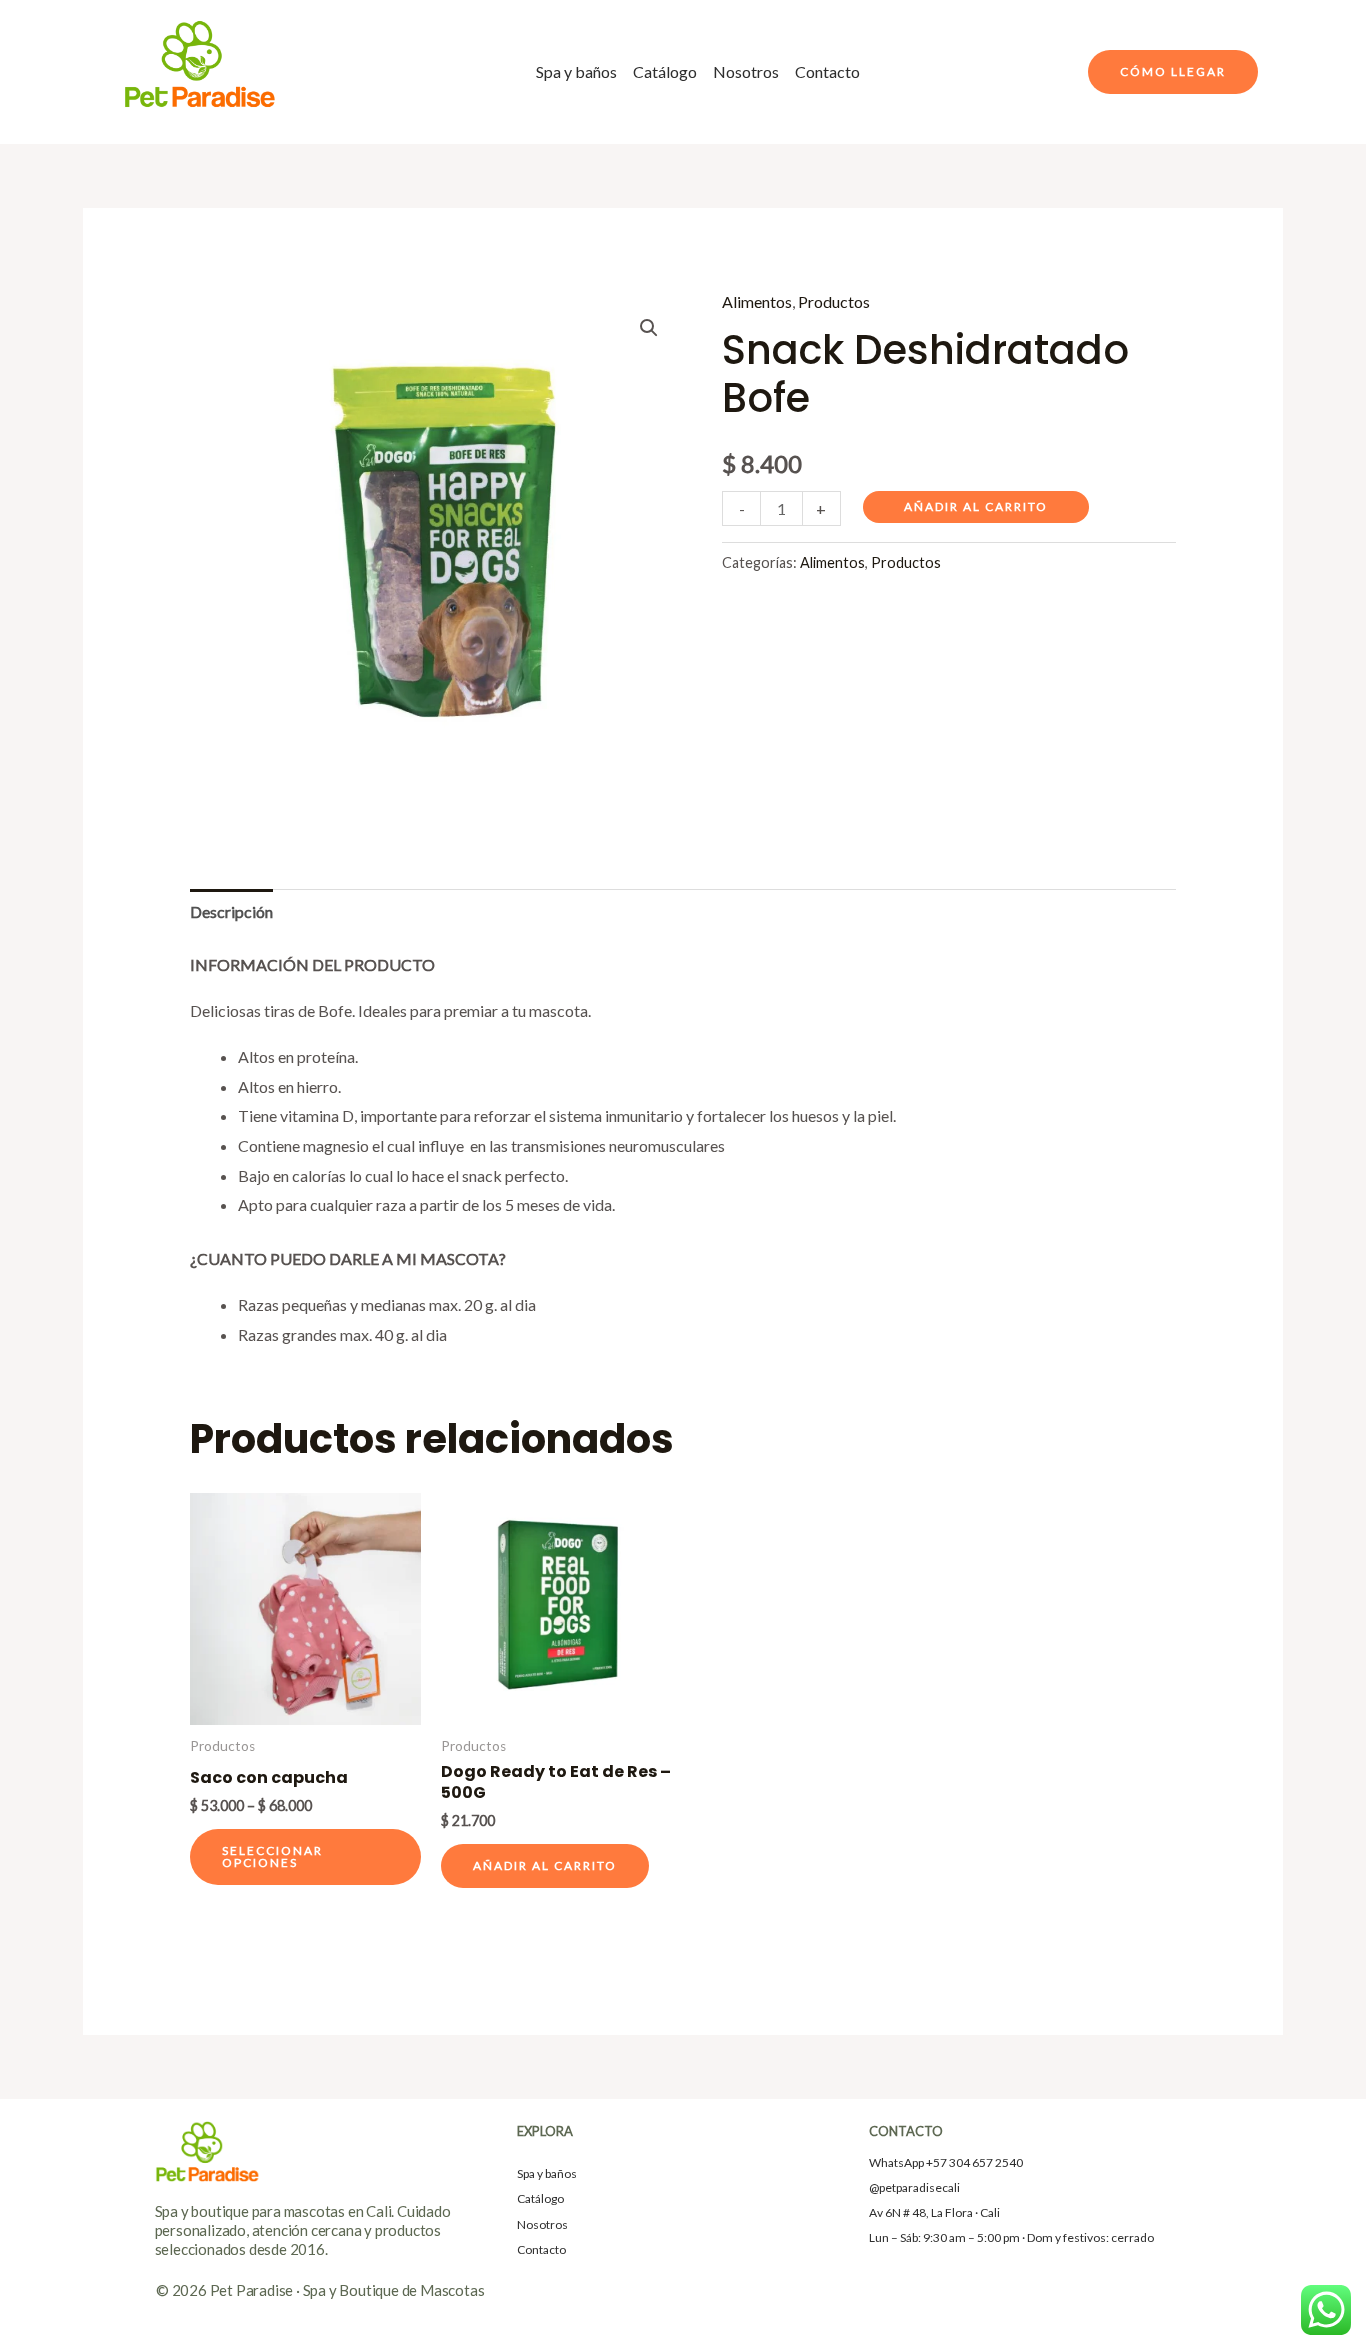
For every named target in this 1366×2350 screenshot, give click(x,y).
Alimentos (757, 301)
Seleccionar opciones (272, 1856)
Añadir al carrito (976, 506)
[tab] (231, 912)
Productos (834, 301)
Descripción (231, 911)
